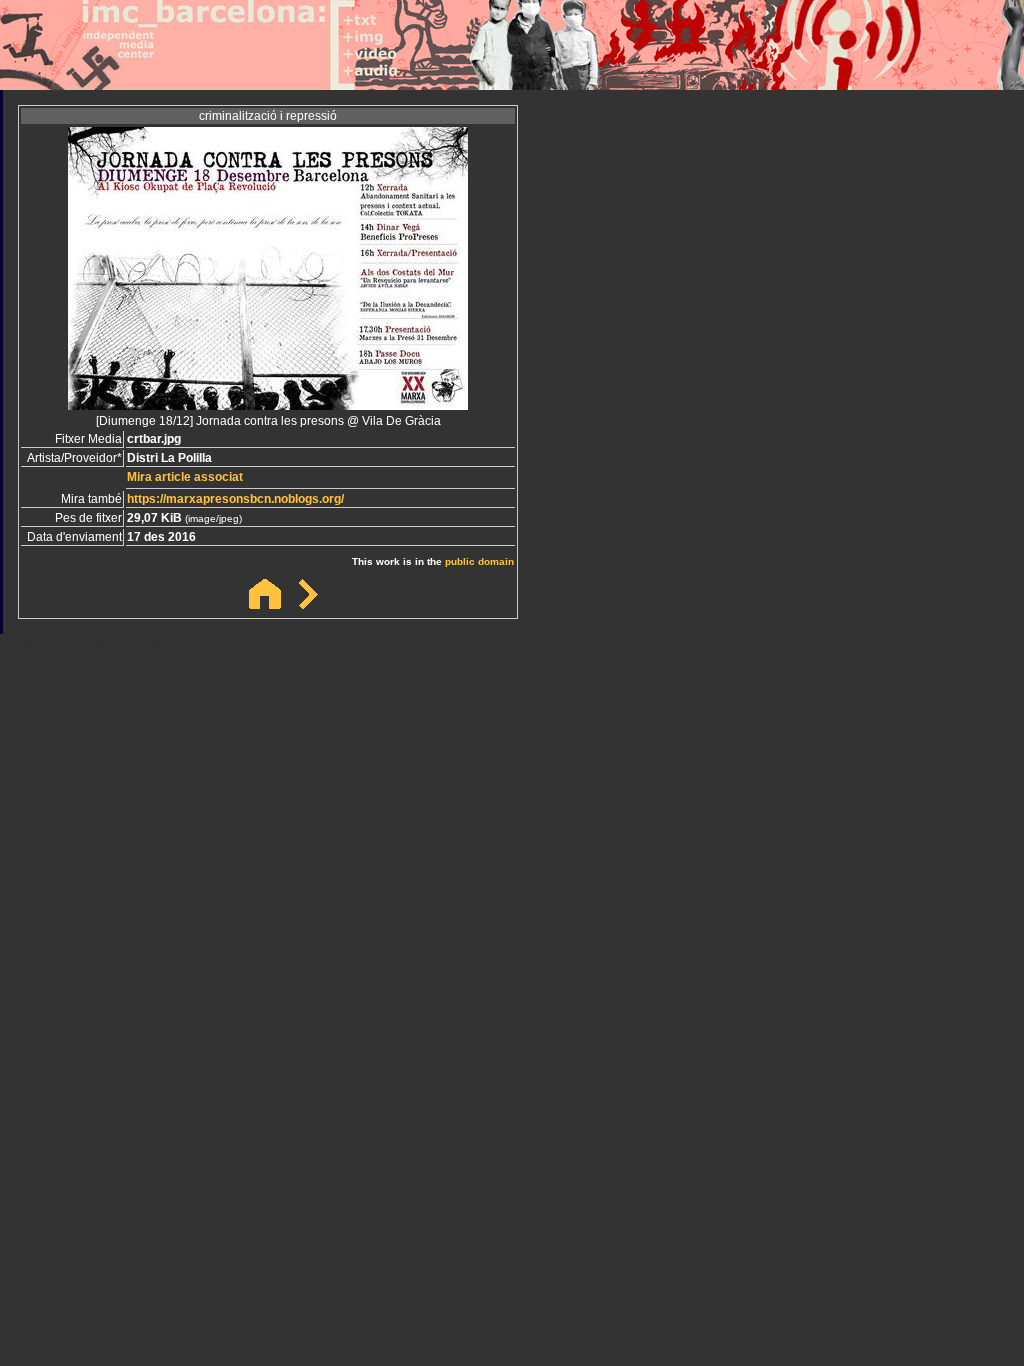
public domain (479, 561)
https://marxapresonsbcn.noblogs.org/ (235, 499)
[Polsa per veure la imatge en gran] (268, 404)
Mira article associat (185, 477)
